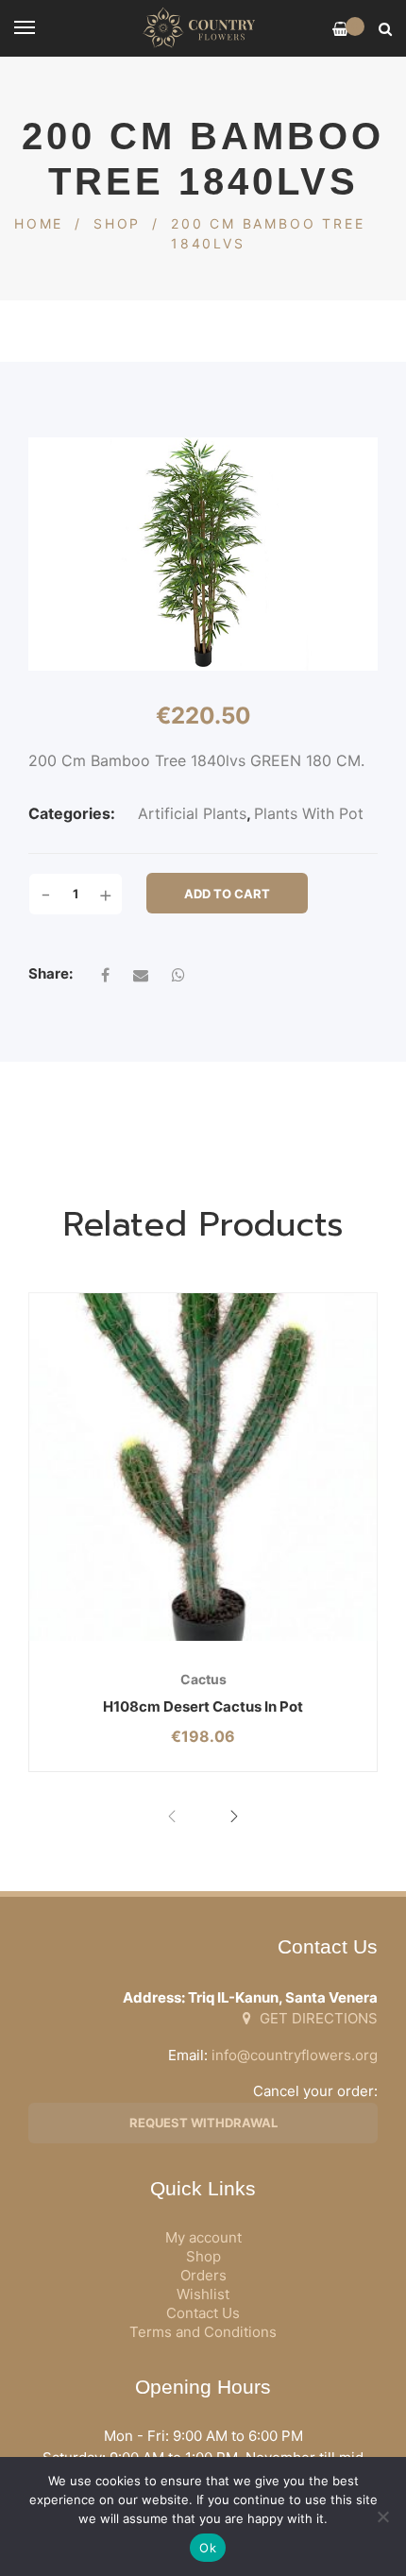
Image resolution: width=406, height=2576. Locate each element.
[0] (340, 29)
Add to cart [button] (143, 1641)
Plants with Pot (309, 813)
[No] (382, 2516)
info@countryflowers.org (295, 2055)
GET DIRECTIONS (317, 2018)
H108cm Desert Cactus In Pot (203, 1706)
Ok (208, 2548)
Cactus (203, 1679)
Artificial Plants (192, 813)
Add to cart (227, 894)
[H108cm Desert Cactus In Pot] (203, 1467)
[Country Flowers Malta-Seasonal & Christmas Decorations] (203, 28)
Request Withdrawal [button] (203, 2123)
